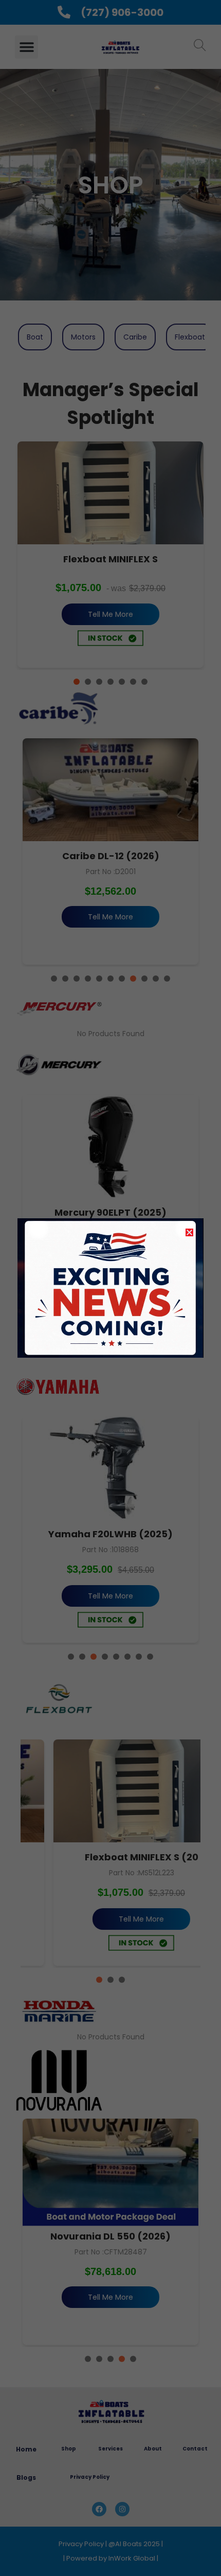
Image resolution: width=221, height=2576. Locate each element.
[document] (110, 1288)
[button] (189, 1232)
